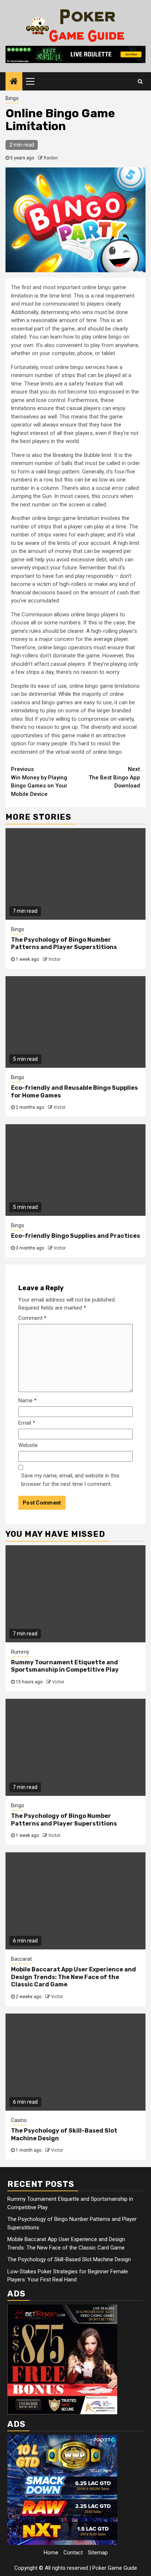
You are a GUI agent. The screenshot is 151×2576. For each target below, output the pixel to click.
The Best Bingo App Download (114, 777)
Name (27, 1400)
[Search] (140, 81)
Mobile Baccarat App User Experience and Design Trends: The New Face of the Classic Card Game (73, 1977)
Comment (32, 1318)
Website (28, 1445)
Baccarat (21, 1959)
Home (51, 2553)
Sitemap (98, 2553)
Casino (19, 2120)
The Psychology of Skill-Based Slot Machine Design (69, 2259)
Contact (73, 2553)
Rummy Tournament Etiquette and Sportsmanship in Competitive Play (65, 1666)
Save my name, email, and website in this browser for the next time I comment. (70, 1480)
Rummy (20, 1652)
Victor (54, 959)
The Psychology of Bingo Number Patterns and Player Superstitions (64, 944)
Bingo (12, 98)
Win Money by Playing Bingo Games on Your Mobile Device (39, 782)
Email (27, 1423)
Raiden (51, 158)
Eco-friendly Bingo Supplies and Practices (75, 1236)
